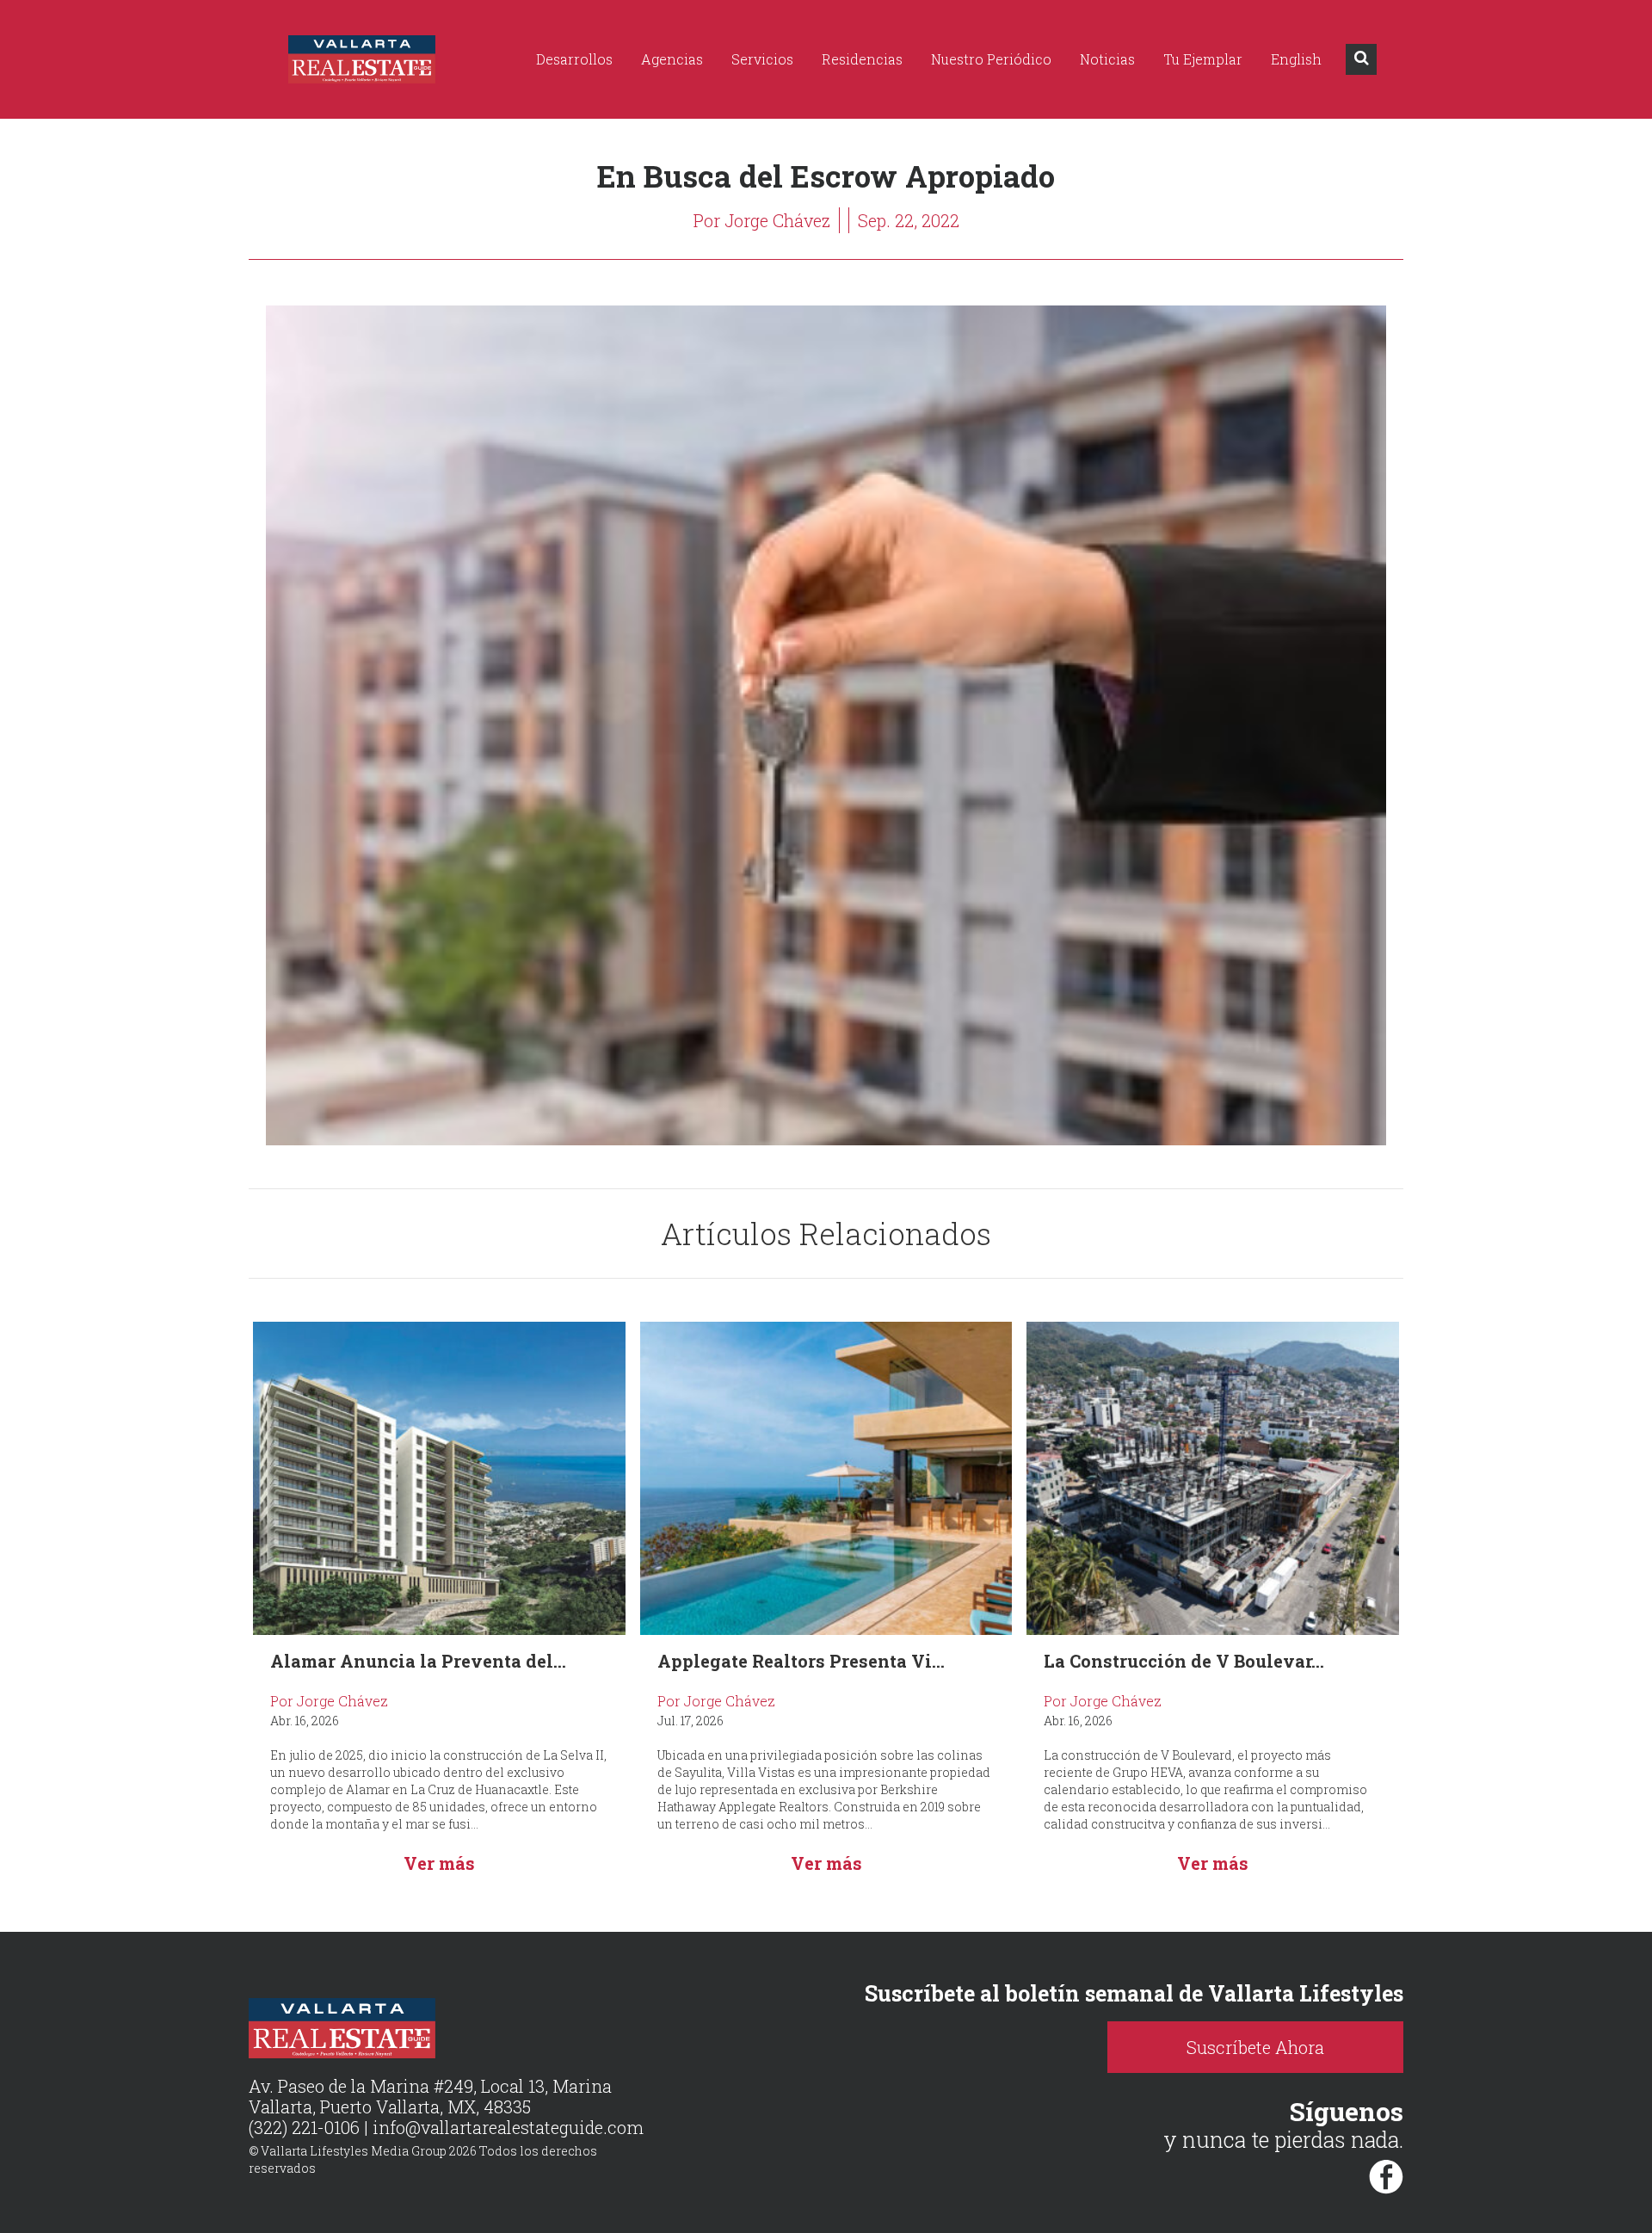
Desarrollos (574, 59)
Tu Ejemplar (1203, 59)
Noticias (1107, 59)
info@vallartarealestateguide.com (508, 2127)
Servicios (762, 59)
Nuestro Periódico (991, 59)
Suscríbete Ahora (1255, 2047)
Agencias (672, 59)
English (1296, 59)
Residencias (862, 59)
